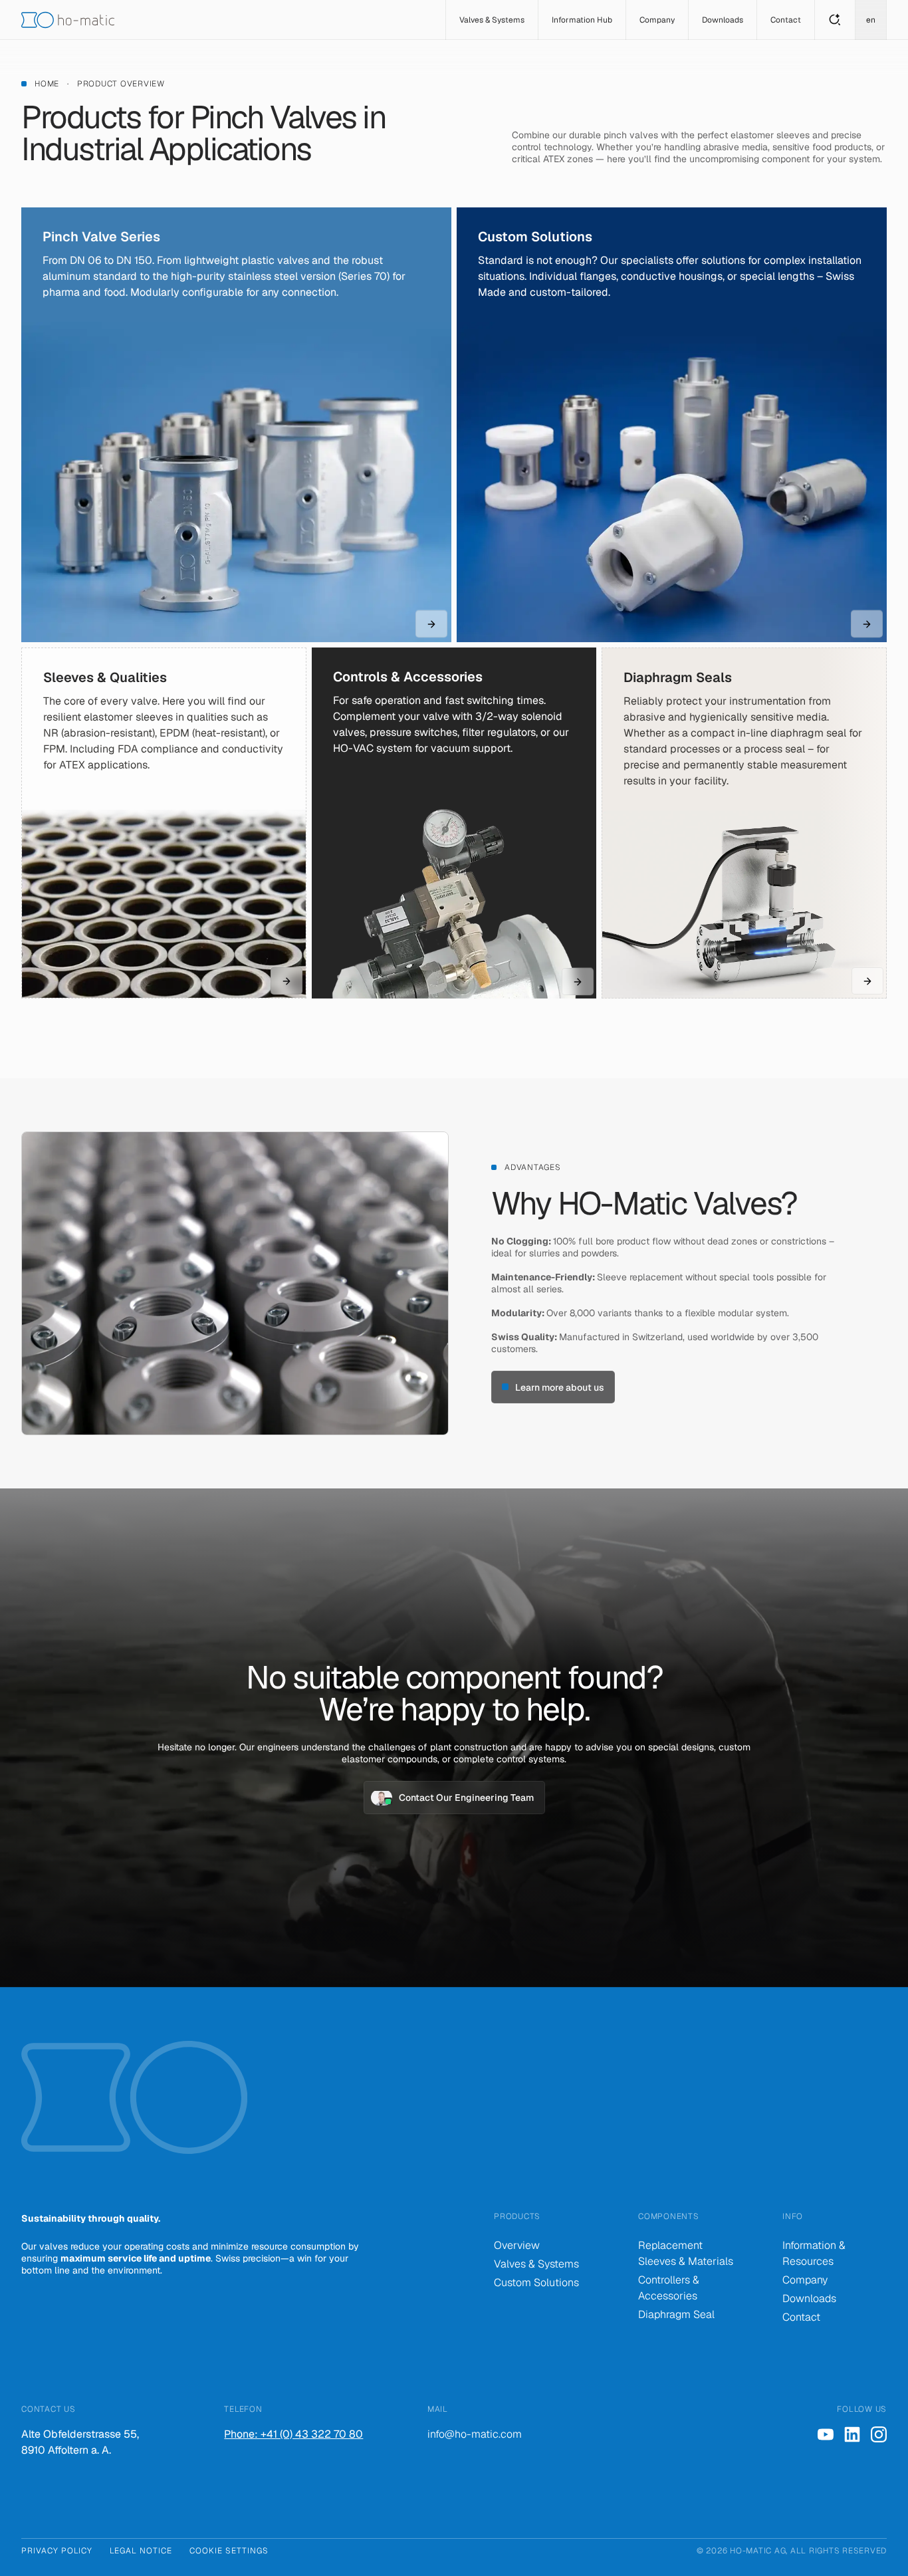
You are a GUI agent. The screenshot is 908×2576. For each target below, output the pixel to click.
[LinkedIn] (852, 2434)
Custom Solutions (536, 2283)
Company (805, 2280)
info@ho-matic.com (475, 2434)
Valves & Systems (536, 2264)
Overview (517, 2245)
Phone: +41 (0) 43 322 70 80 (293, 2434)
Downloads (809, 2298)
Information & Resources (814, 2253)
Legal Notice (141, 2551)
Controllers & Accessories (669, 2288)
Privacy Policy (57, 2551)
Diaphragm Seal (676, 2314)
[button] (492, 20)
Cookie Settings (229, 2551)
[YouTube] (826, 2434)
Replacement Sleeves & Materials (686, 2253)
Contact (801, 2317)
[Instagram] (879, 2434)
